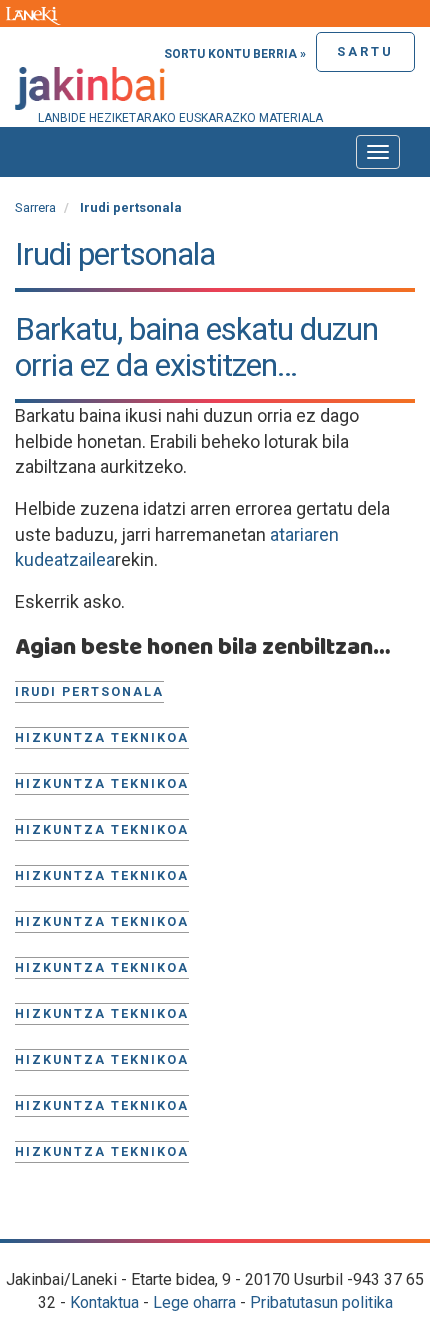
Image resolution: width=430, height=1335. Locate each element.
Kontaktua (104, 1302)
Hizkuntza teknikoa (102, 737)
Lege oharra (194, 1302)
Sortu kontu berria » (235, 54)
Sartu (365, 51)
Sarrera (35, 207)
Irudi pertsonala (89, 691)
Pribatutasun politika (321, 1302)
